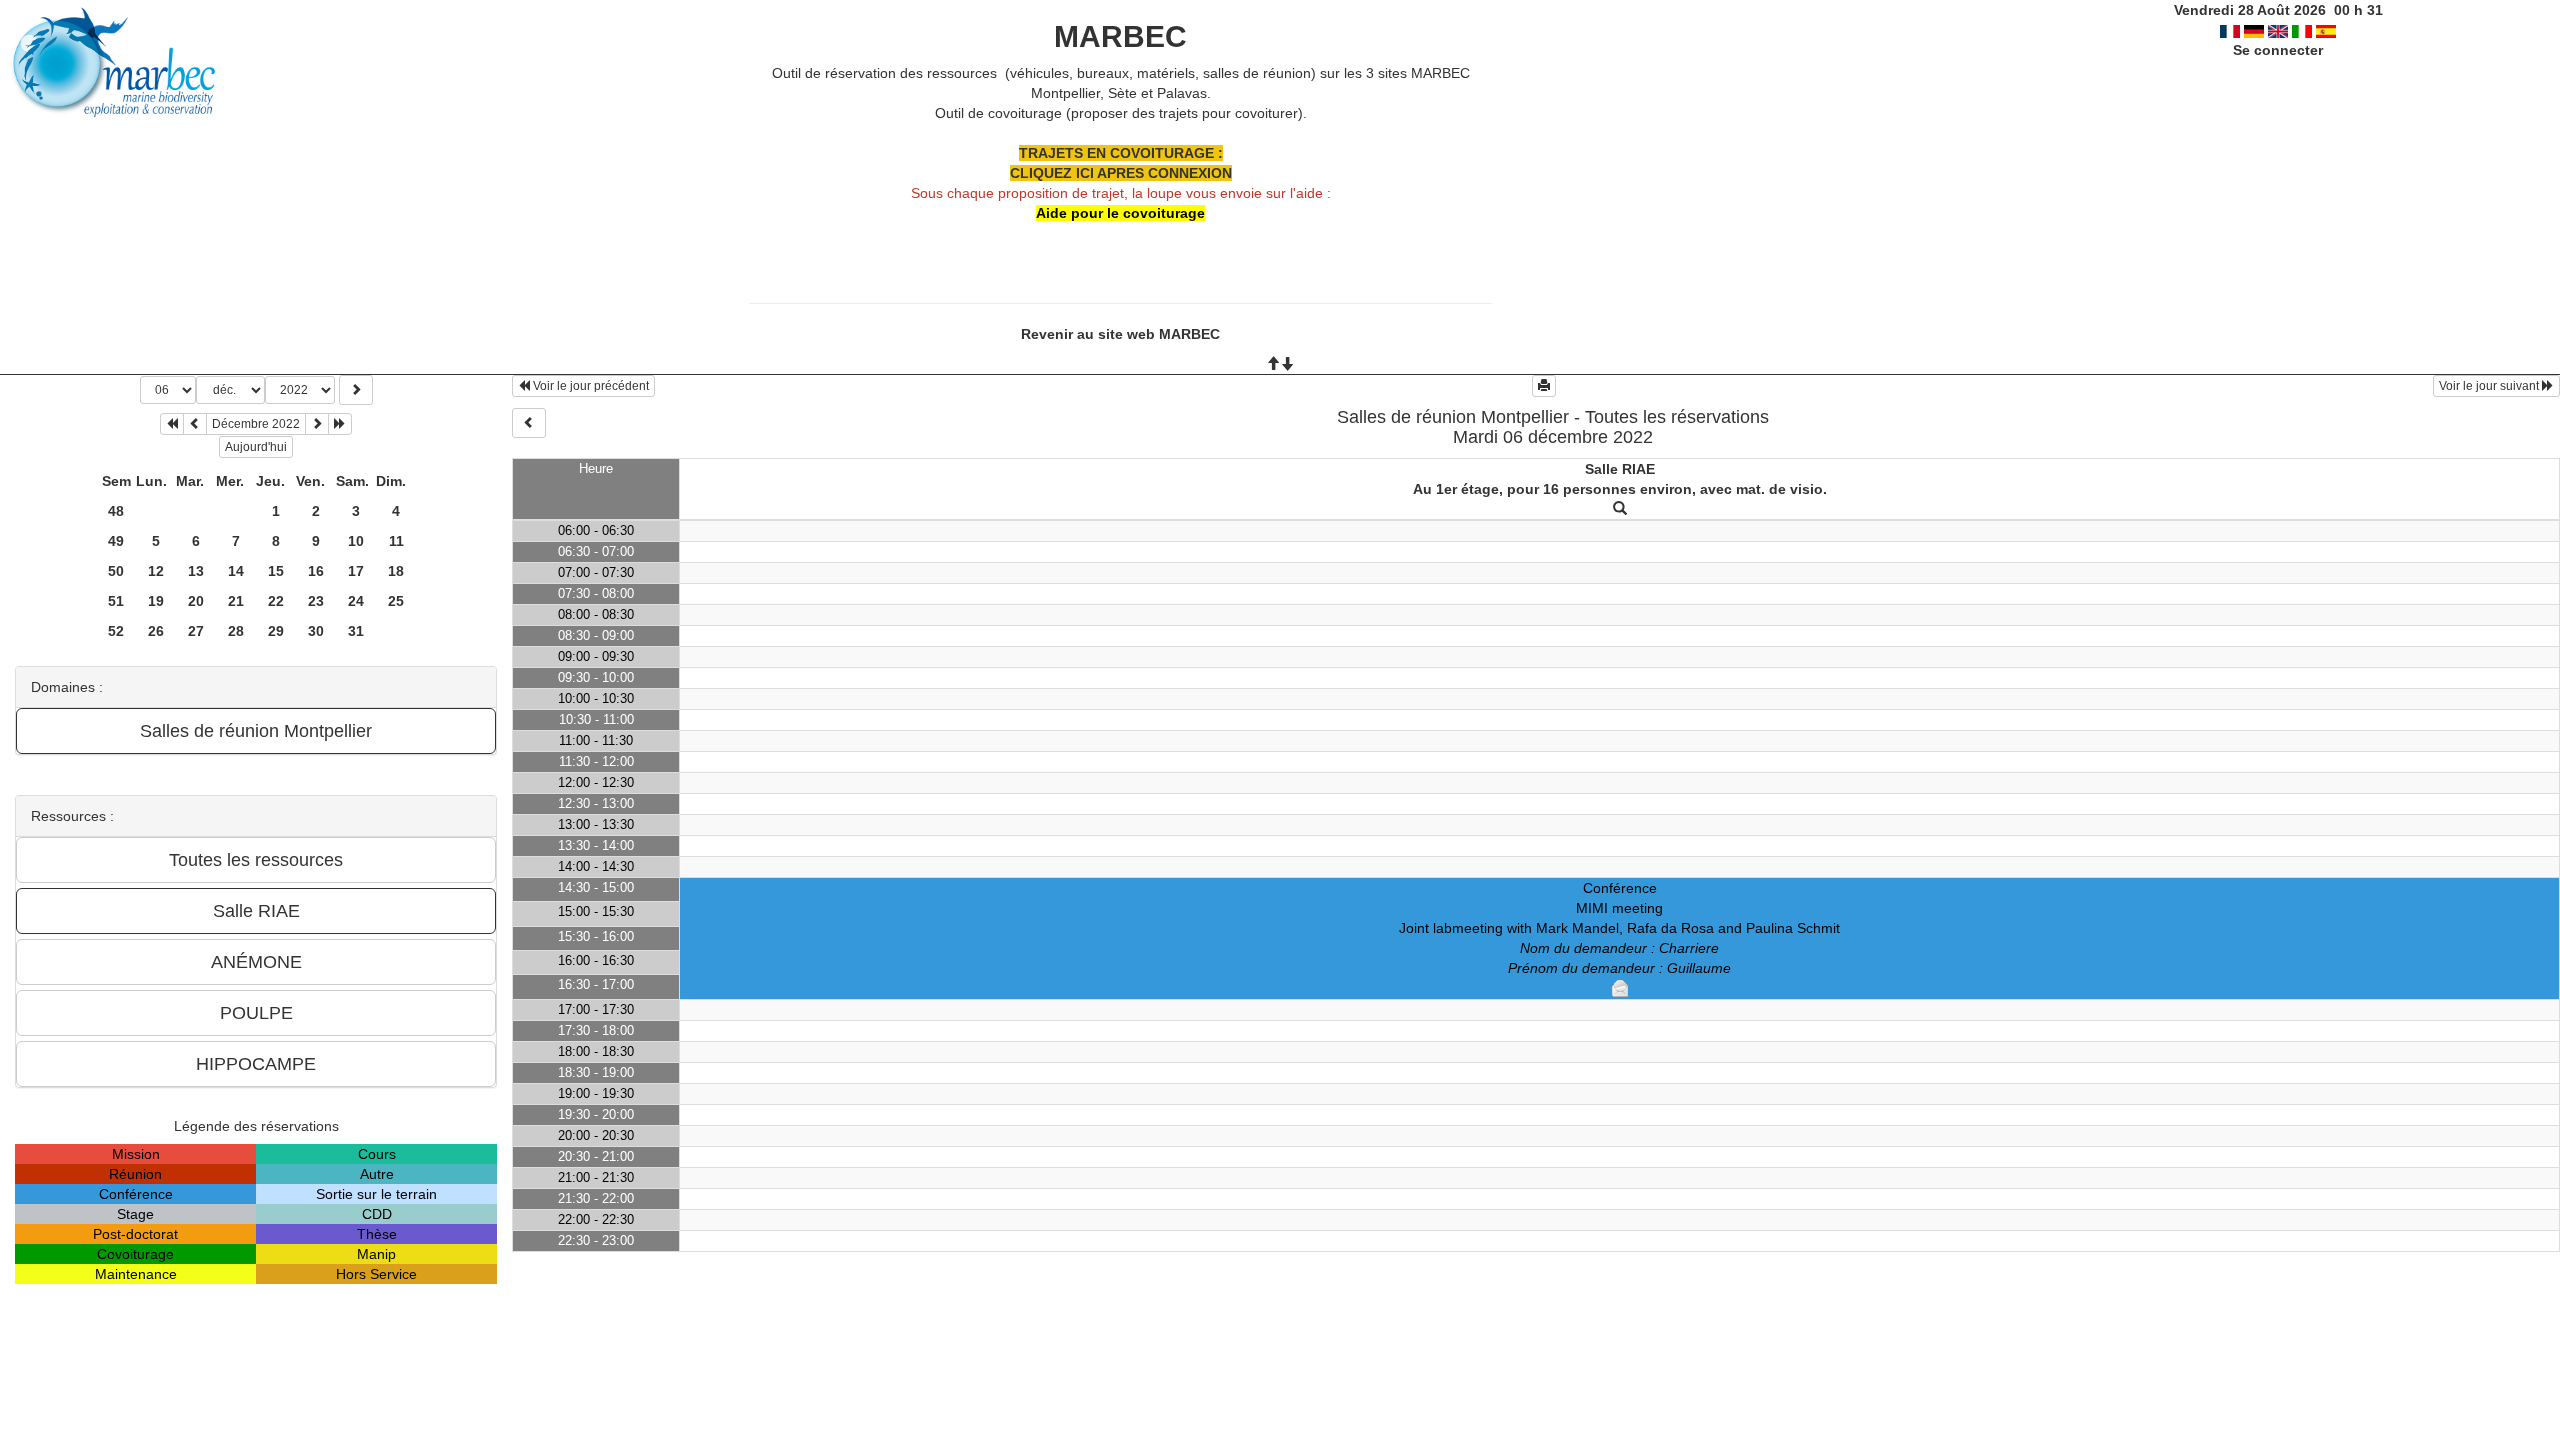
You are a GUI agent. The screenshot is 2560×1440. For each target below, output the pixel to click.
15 (276, 571)
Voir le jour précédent (589, 386)
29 (276, 631)
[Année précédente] (172, 424)
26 (156, 631)
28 (236, 631)
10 (356, 541)
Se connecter (2278, 50)
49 (116, 541)
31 (356, 631)
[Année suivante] (340, 424)
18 (396, 571)
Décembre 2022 (256, 424)
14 (236, 571)
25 (396, 601)
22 (276, 601)
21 (236, 601)
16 (316, 571)
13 (196, 571)
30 (316, 631)
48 (116, 511)
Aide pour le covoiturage (1120, 213)
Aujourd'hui (256, 447)
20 (196, 601)
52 (116, 631)
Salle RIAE (1620, 469)
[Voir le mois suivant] (317, 424)
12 (156, 571)
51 (116, 601)
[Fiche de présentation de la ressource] (1620, 509)
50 (116, 571)
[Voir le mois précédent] (195, 424)
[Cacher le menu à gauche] (529, 423)
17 (356, 571)
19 (156, 601)
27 (196, 631)
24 (356, 601)
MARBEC (1120, 36)
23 (316, 601)
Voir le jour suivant (2490, 386)
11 (396, 541)
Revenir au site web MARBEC (1120, 334)
